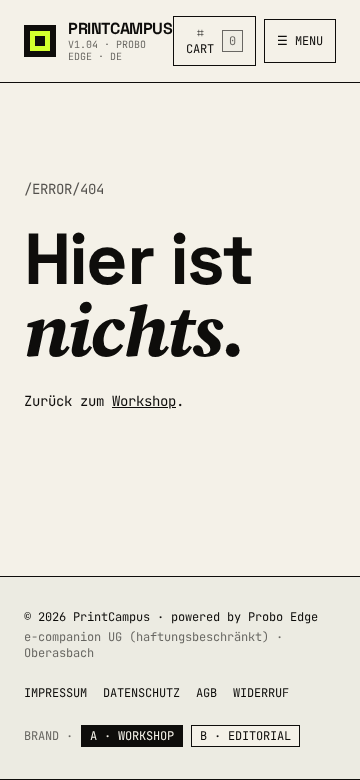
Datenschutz (141, 693)
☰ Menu (300, 41)
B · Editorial (245, 736)
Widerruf (261, 693)
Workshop (144, 401)
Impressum (55, 693)
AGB (206, 693)
